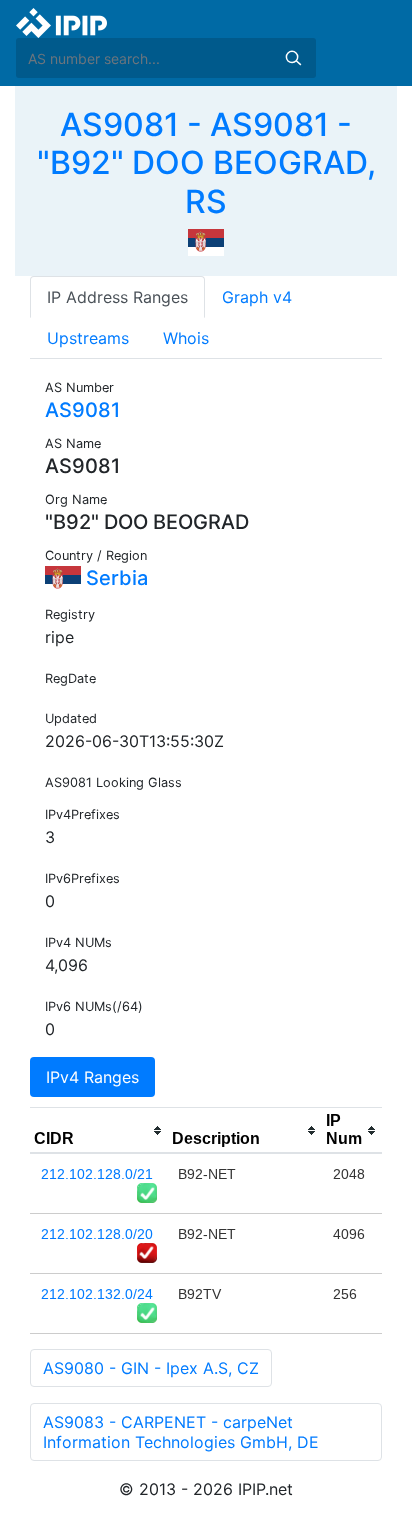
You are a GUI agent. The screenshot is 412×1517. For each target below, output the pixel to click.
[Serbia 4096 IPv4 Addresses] (206, 241)
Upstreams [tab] (88, 338)
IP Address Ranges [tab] (117, 297)
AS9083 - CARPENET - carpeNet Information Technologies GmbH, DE (181, 1432)
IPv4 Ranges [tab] (92, 1077)
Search (293, 58)
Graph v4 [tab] (257, 297)
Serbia (114, 578)
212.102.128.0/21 (97, 1174)
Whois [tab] (186, 338)
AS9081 (82, 410)
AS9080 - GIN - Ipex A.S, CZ (151, 1368)
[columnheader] (99, 1131)
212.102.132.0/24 (97, 1294)
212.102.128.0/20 (97, 1234)
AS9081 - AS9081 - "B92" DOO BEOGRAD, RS (206, 163)
